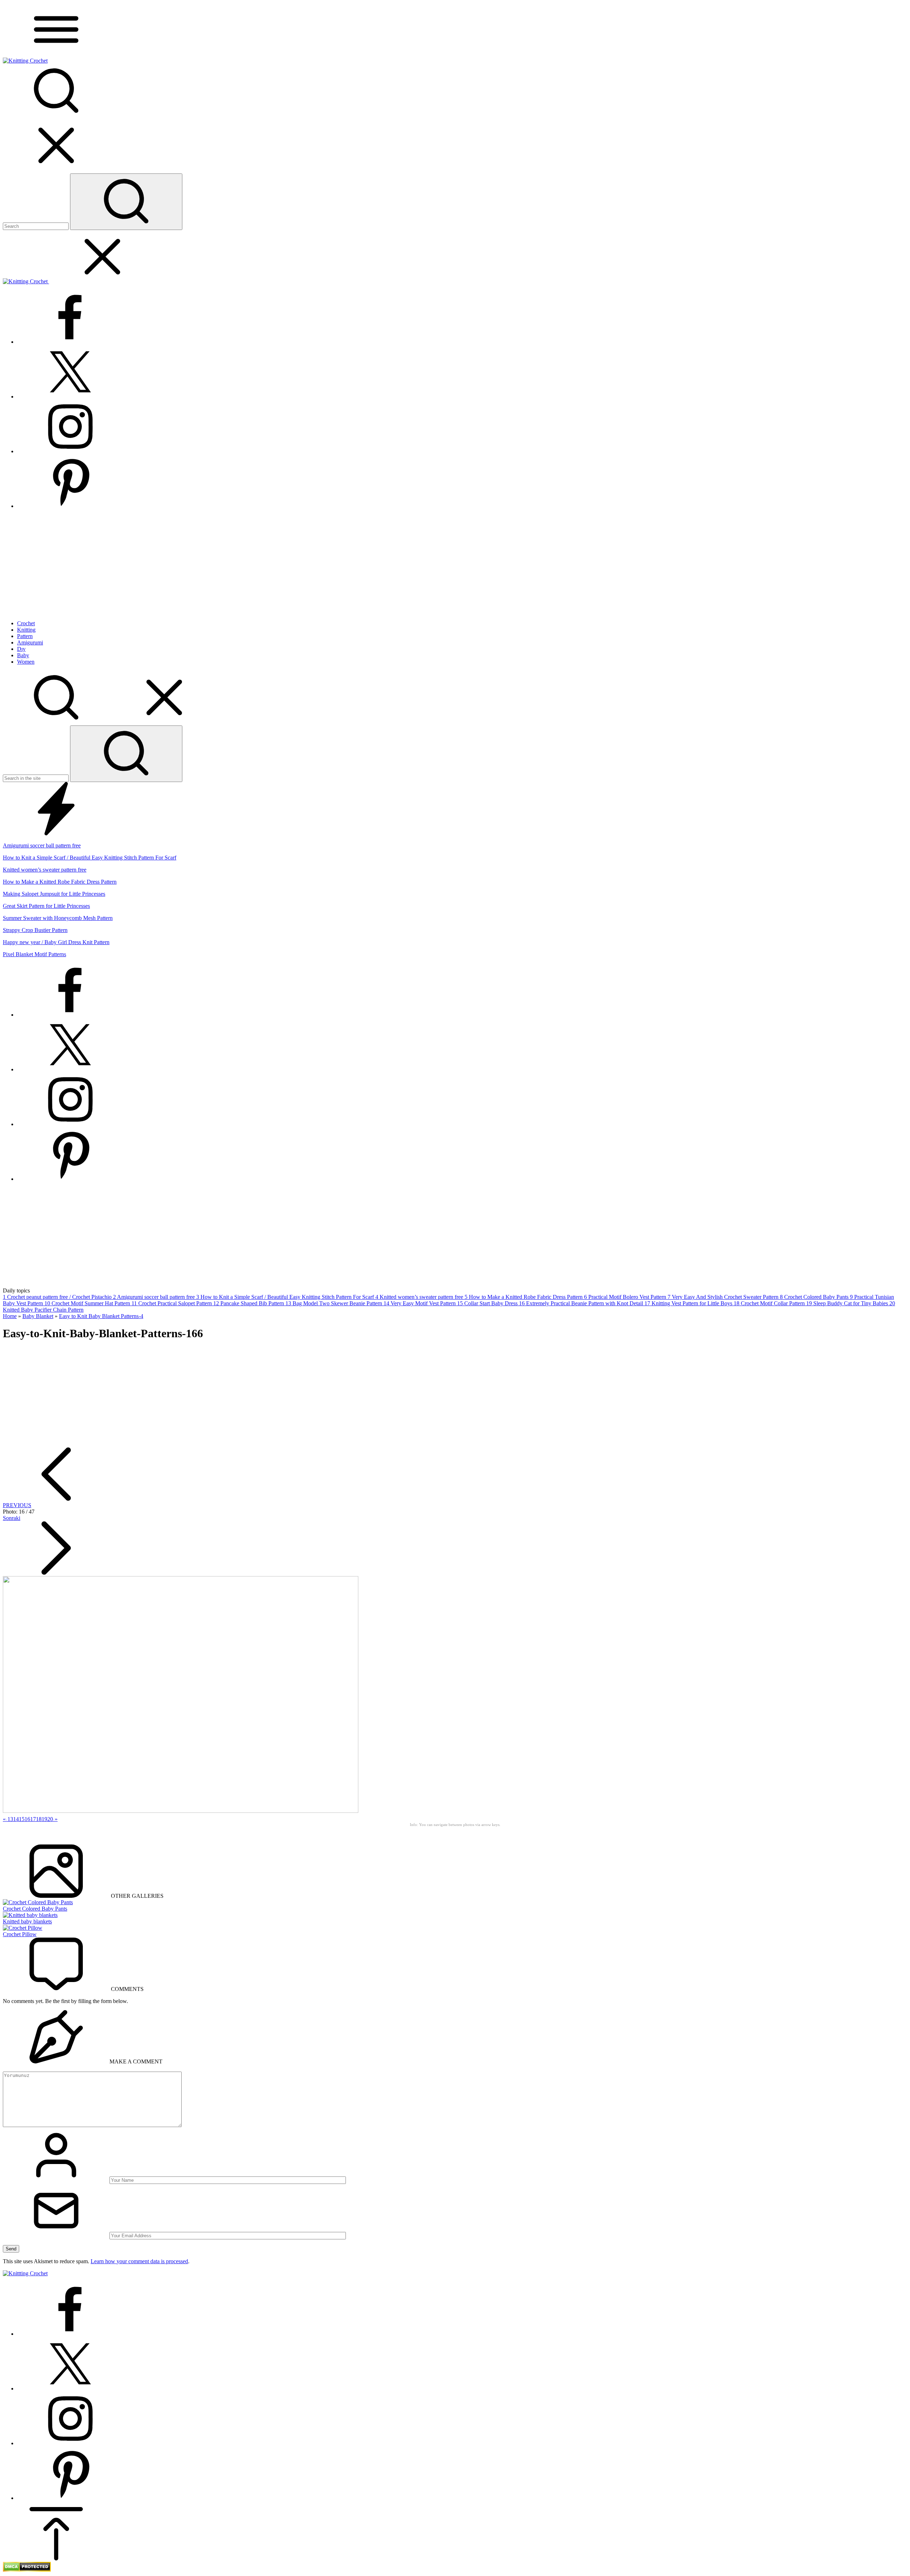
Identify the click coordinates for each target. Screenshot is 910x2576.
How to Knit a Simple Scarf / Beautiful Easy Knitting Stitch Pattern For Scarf (90, 858)
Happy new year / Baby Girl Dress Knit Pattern (56, 942)
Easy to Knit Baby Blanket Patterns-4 (101, 1316)
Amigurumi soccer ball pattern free (42, 845)
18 (39, 1819)
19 (44, 1819)
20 (50, 1819)
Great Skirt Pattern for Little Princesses (46, 906)
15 (22, 1819)
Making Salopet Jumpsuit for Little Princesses (54, 894)
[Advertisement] (455, 565)
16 (27, 1819)
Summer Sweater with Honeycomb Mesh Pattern (58, 918)
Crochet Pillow (20, 1934)
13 (10, 1819)
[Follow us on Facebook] (70, 342)
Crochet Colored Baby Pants (35, 1909)
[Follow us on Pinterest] (70, 506)
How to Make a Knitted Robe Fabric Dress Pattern (60, 882)
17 (33, 1819)
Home (10, 1316)
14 (16, 1819)
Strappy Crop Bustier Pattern (35, 930)
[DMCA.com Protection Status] (27, 2570)
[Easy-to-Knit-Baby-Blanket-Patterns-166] (181, 1811)
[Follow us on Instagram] (70, 451)
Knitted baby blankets (27, 1921)
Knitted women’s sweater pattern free (45, 870)
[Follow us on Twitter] (70, 397)
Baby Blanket (38, 1316)
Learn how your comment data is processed (139, 2261)
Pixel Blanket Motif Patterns (34, 954)
